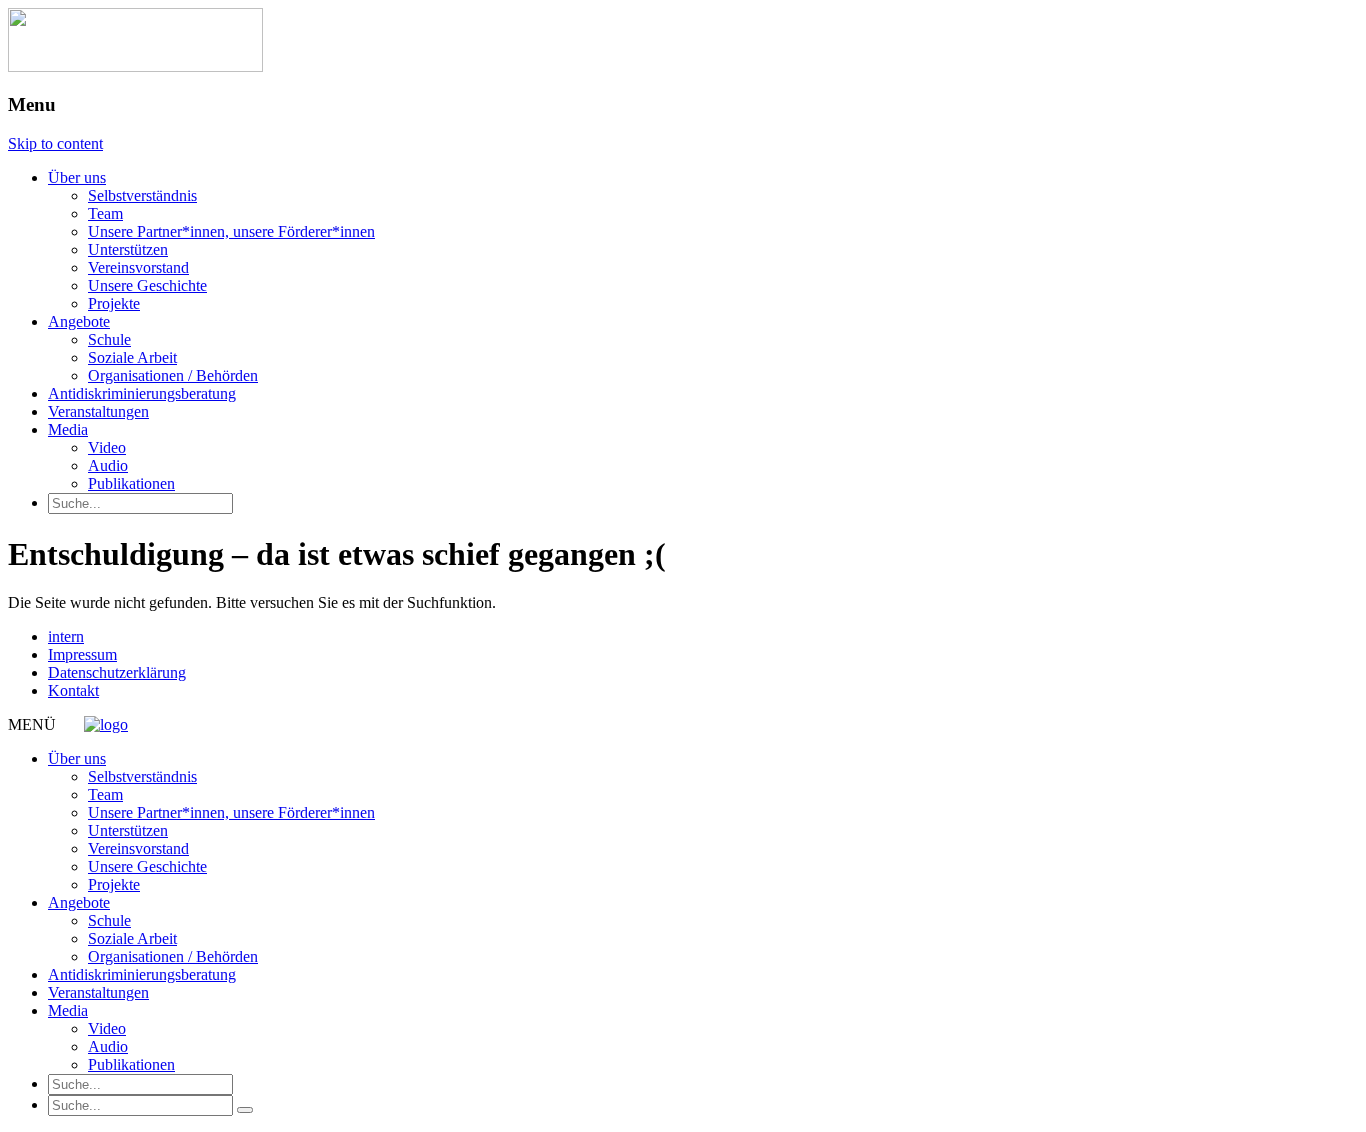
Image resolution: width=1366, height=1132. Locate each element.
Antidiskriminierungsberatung (142, 393)
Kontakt (73, 690)
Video (107, 447)
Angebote (79, 321)
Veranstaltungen (98, 411)
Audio (108, 465)
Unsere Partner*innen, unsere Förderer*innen (231, 231)
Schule (109, 339)
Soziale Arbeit (132, 357)
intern (66, 636)
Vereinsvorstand (138, 267)
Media (68, 429)
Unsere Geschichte (147, 285)
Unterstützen (128, 249)
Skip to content (55, 143)
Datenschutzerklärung (117, 672)
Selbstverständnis (142, 195)
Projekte (114, 303)
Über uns (77, 177)
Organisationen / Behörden (173, 375)
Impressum (82, 654)
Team (105, 213)
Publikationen (131, 483)
